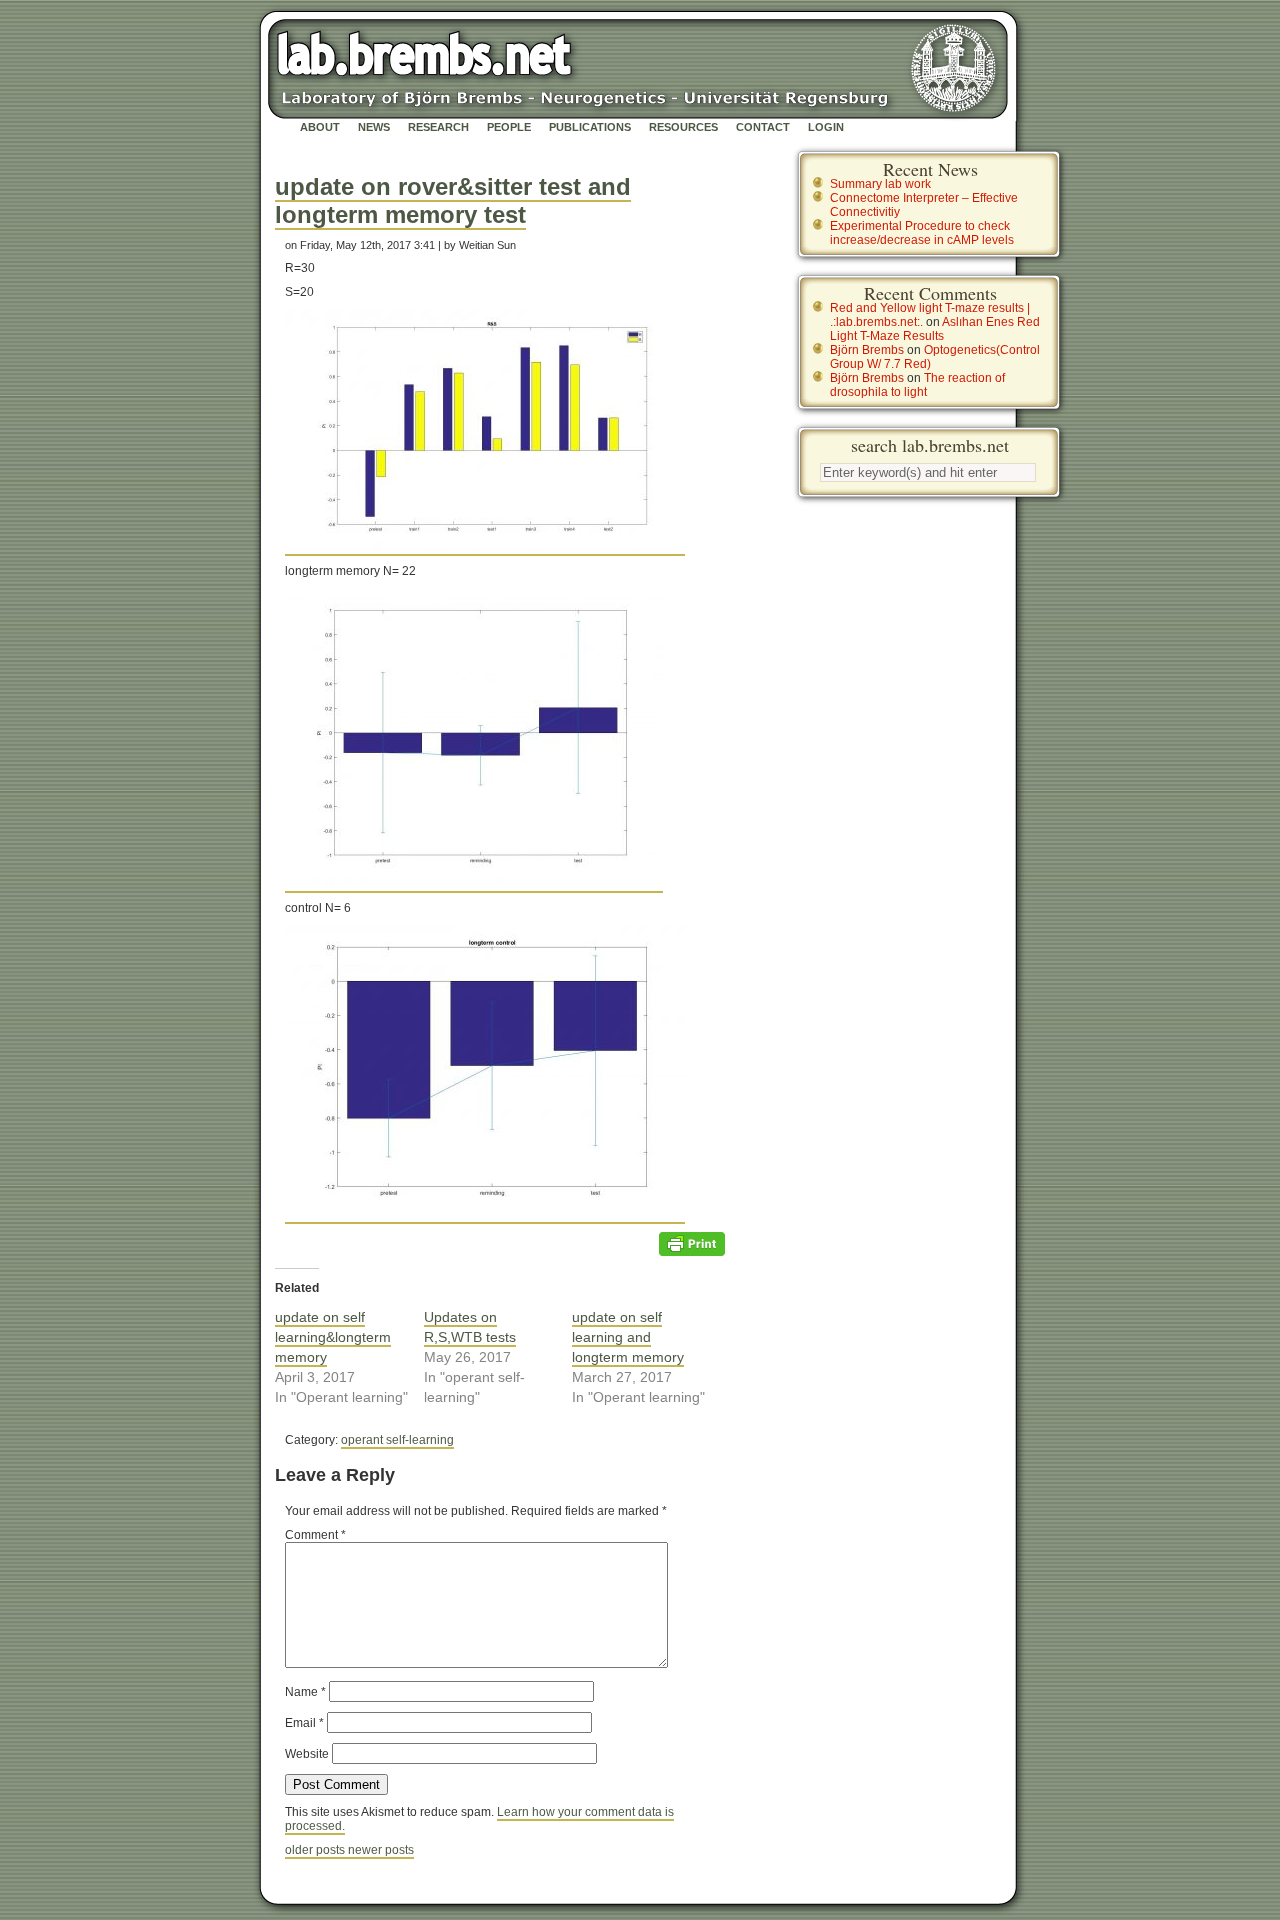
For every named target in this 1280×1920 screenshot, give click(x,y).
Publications (590, 127)
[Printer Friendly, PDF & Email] (692, 1243)
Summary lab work (880, 184)
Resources (683, 127)
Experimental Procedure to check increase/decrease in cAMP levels (922, 233)
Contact (763, 127)
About (320, 127)
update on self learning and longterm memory (628, 1337)
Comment (315, 1535)
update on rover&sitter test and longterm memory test (453, 200)
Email (304, 1723)
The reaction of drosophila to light (917, 385)
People (509, 127)
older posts (316, 1850)
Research (438, 127)
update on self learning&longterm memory (333, 1337)
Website (307, 1754)
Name (305, 1692)
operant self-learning (397, 1440)
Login (826, 127)
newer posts (381, 1850)
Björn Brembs (867, 350)
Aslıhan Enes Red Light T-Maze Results (935, 329)
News (374, 127)
